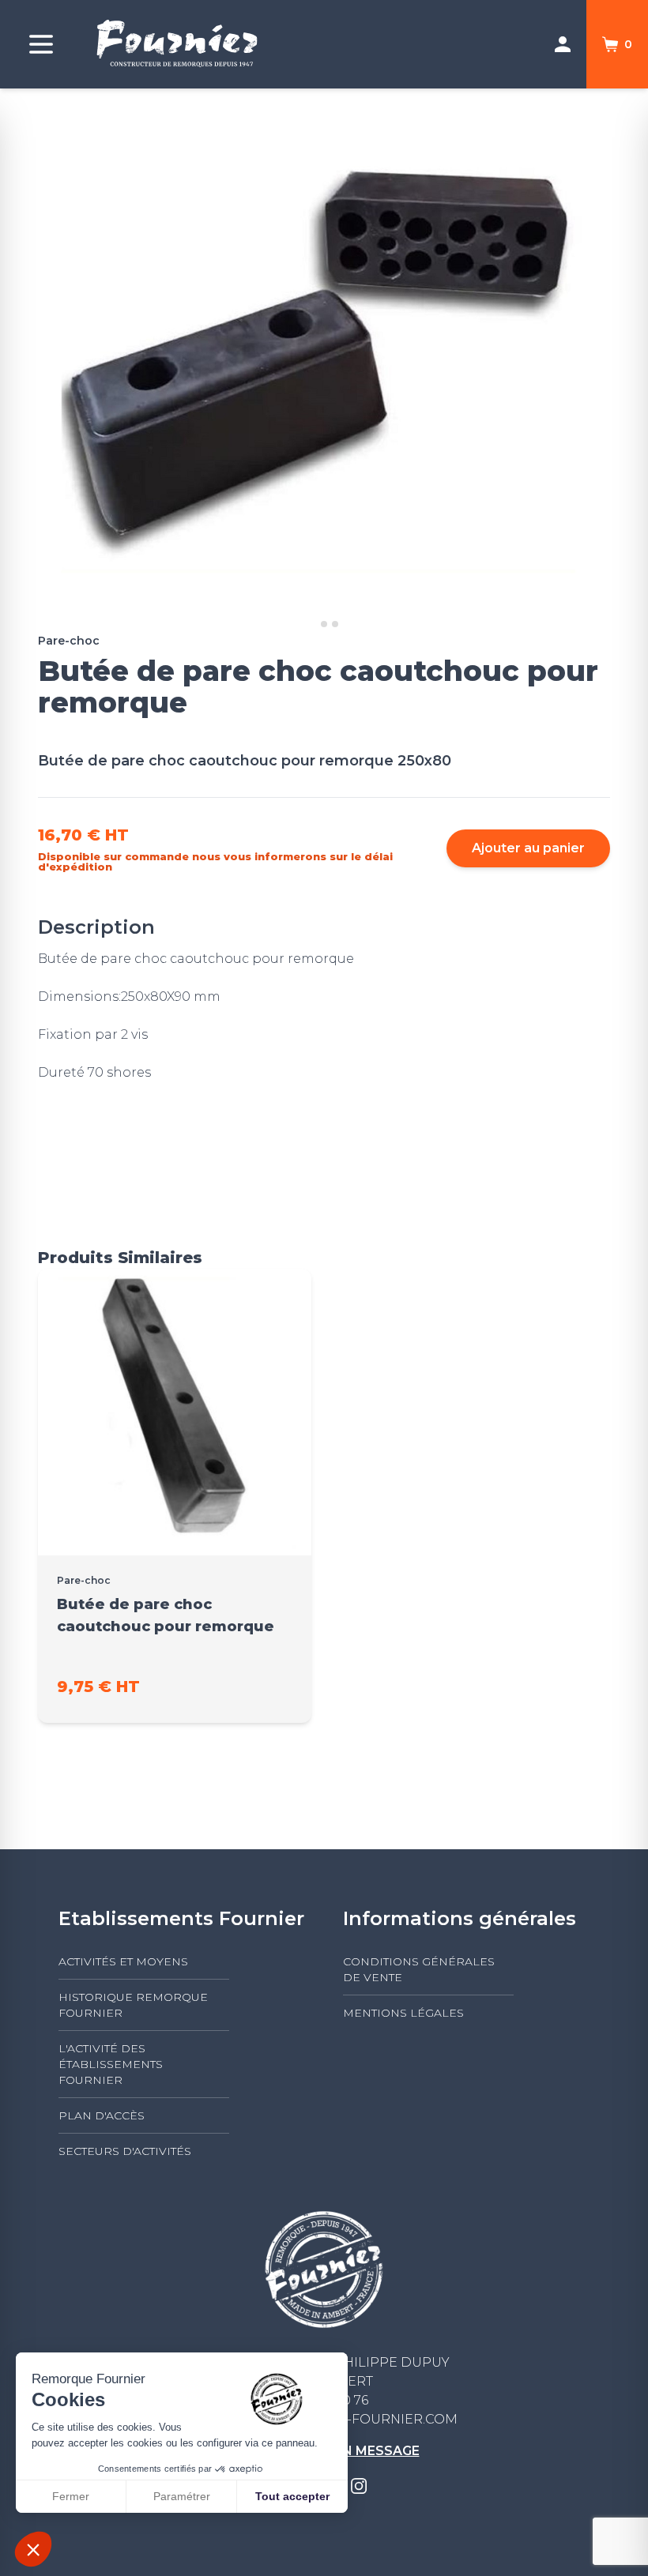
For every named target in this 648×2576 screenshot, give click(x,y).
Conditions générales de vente (419, 1969)
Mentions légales (403, 2013)
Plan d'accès (102, 2115)
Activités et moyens (123, 1961)
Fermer (71, 2496)
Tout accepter (292, 2496)
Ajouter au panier (528, 848)
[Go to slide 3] (335, 624)
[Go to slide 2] (324, 624)
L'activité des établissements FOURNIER (111, 2064)
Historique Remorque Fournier (133, 2005)
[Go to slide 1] (313, 624)
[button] (33, 2549)
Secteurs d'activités (125, 2151)
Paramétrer (182, 2496)
